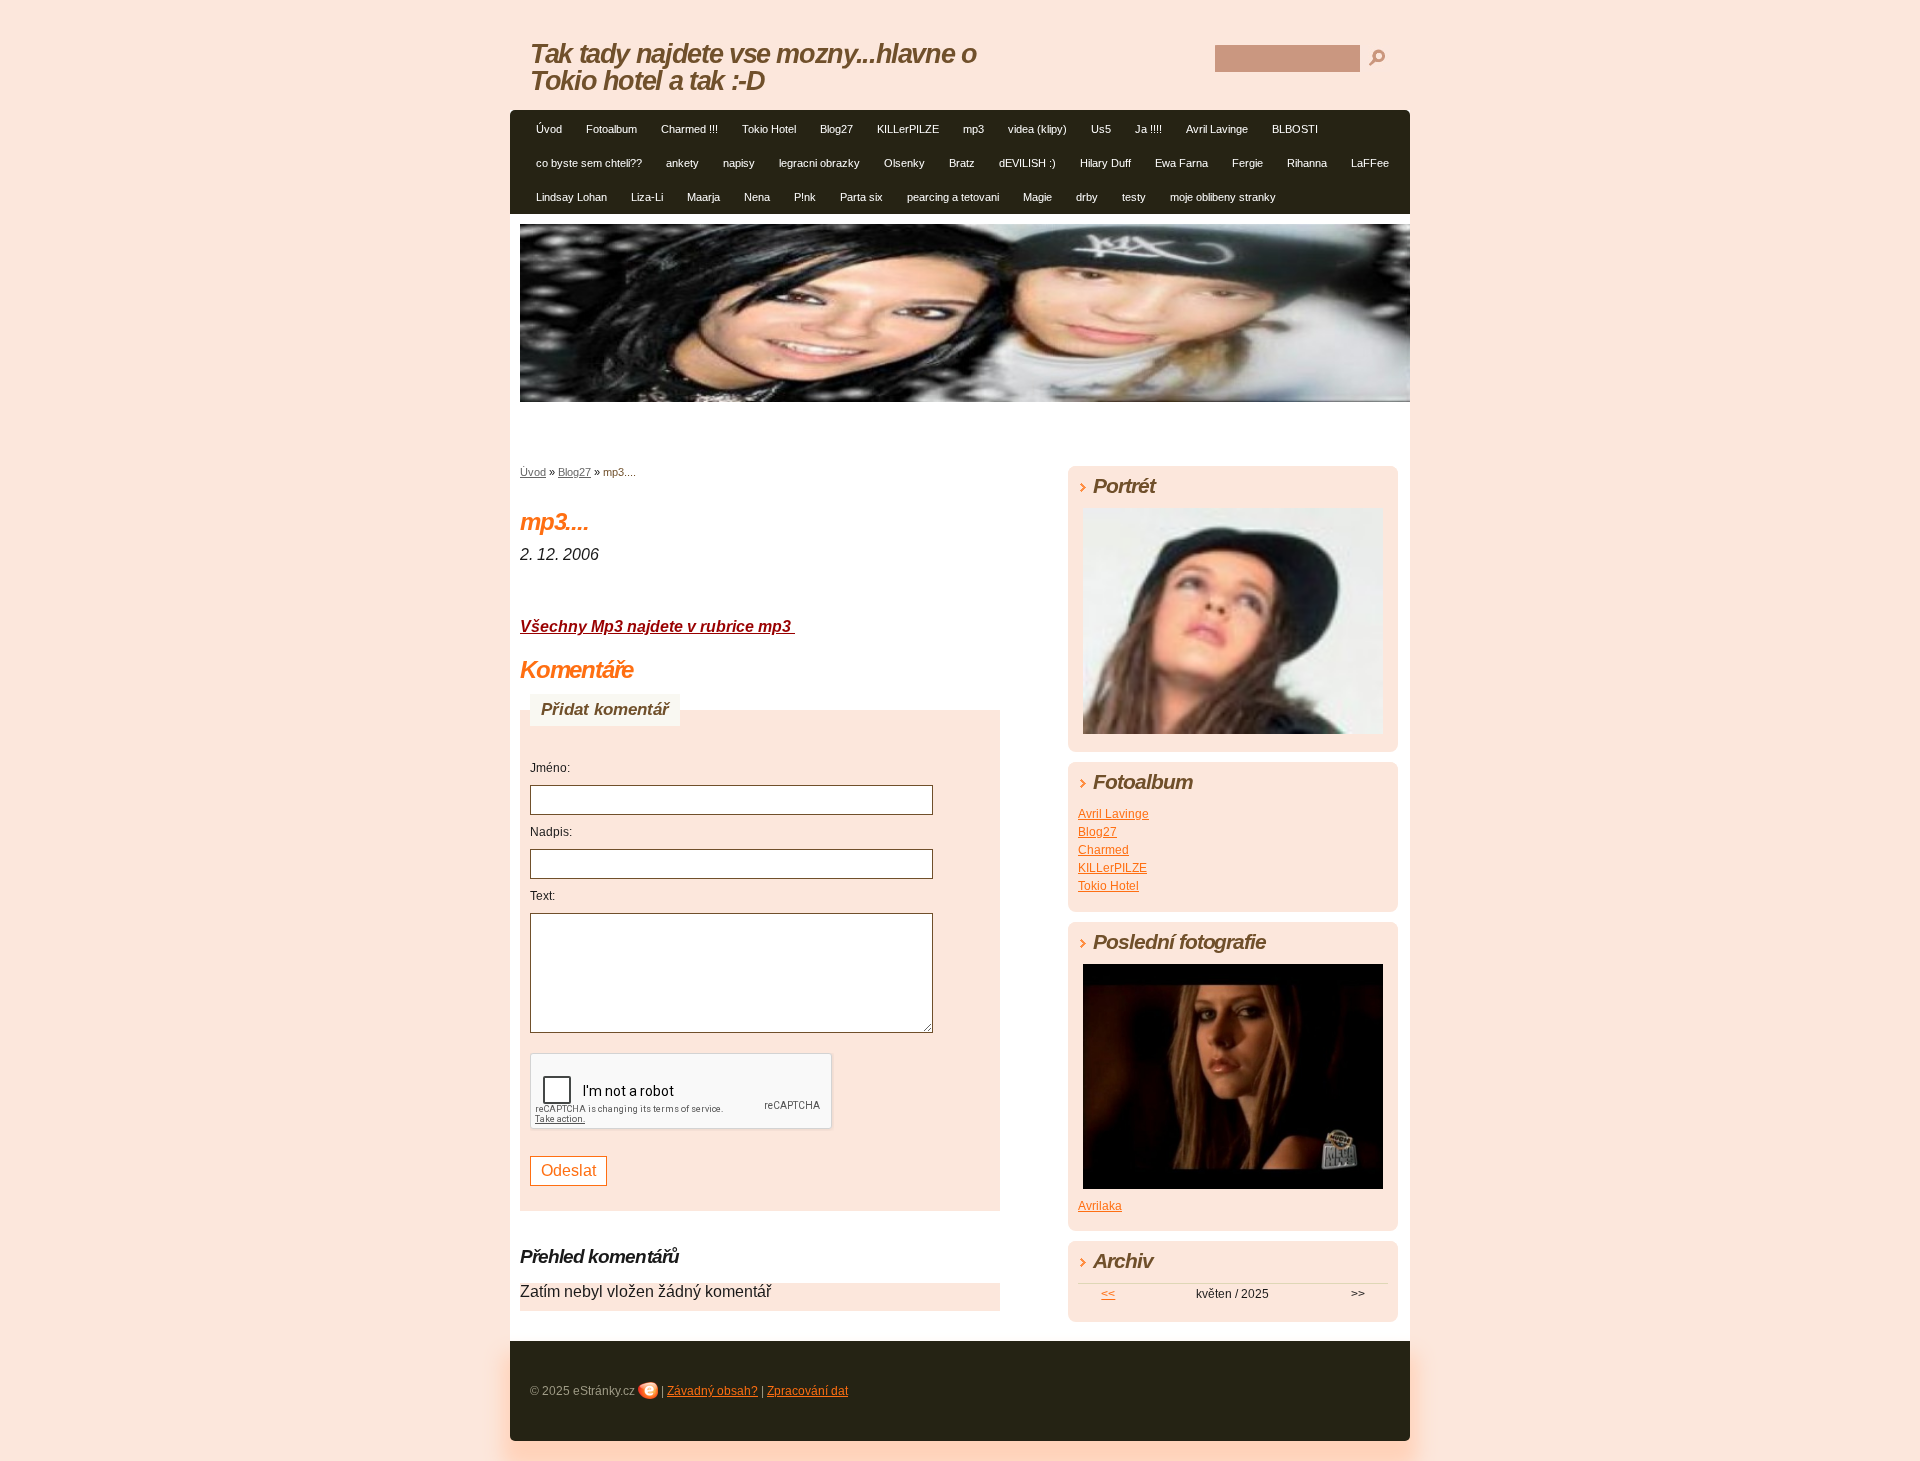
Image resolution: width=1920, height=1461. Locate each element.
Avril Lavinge (1217, 129)
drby (1087, 197)
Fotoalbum (611, 129)
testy (1134, 197)
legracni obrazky (819, 163)
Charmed (1103, 850)
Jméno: (550, 768)
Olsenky (904, 163)
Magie (1037, 197)
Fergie (1247, 163)
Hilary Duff (1105, 163)
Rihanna (1307, 163)
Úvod (549, 129)
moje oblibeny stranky (1223, 197)
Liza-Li (647, 197)
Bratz (962, 163)
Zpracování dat (807, 1391)
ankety (682, 163)
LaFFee (1370, 163)
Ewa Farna (1181, 163)
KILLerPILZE (908, 129)
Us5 (1101, 129)
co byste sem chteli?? (589, 163)
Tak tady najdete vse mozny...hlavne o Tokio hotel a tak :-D (753, 67)
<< (1108, 1294)
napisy (739, 163)
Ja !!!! (1148, 129)
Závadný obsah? (712, 1391)
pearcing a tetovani (953, 197)
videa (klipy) (1037, 129)
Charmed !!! (689, 129)
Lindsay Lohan (571, 197)
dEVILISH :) (1027, 163)
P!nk (805, 197)
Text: (542, 896)
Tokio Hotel (769, 129)
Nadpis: (551, 832)
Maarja (703, 197)
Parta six (861, 197)
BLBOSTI (1295, 129)
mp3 (973, 129)
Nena (757, 197)
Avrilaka (1100, 1206)
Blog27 (836, 129)
